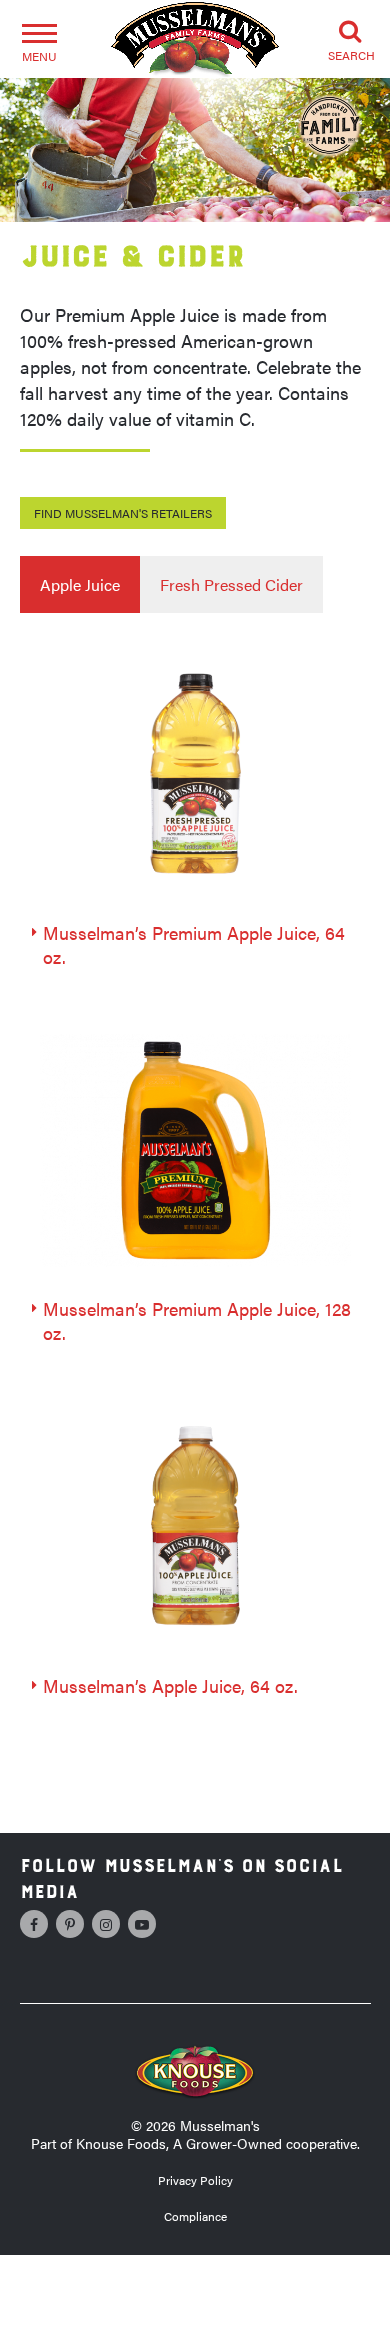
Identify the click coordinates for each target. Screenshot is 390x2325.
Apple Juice (80, 584)
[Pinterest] (70, 1924)
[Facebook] (34, 1924)
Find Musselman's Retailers (123, 513)
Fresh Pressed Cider (231, 584)
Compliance (195, 2216)
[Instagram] (106, 1924)
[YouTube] (142, 1924)
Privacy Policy (195, 2180)
